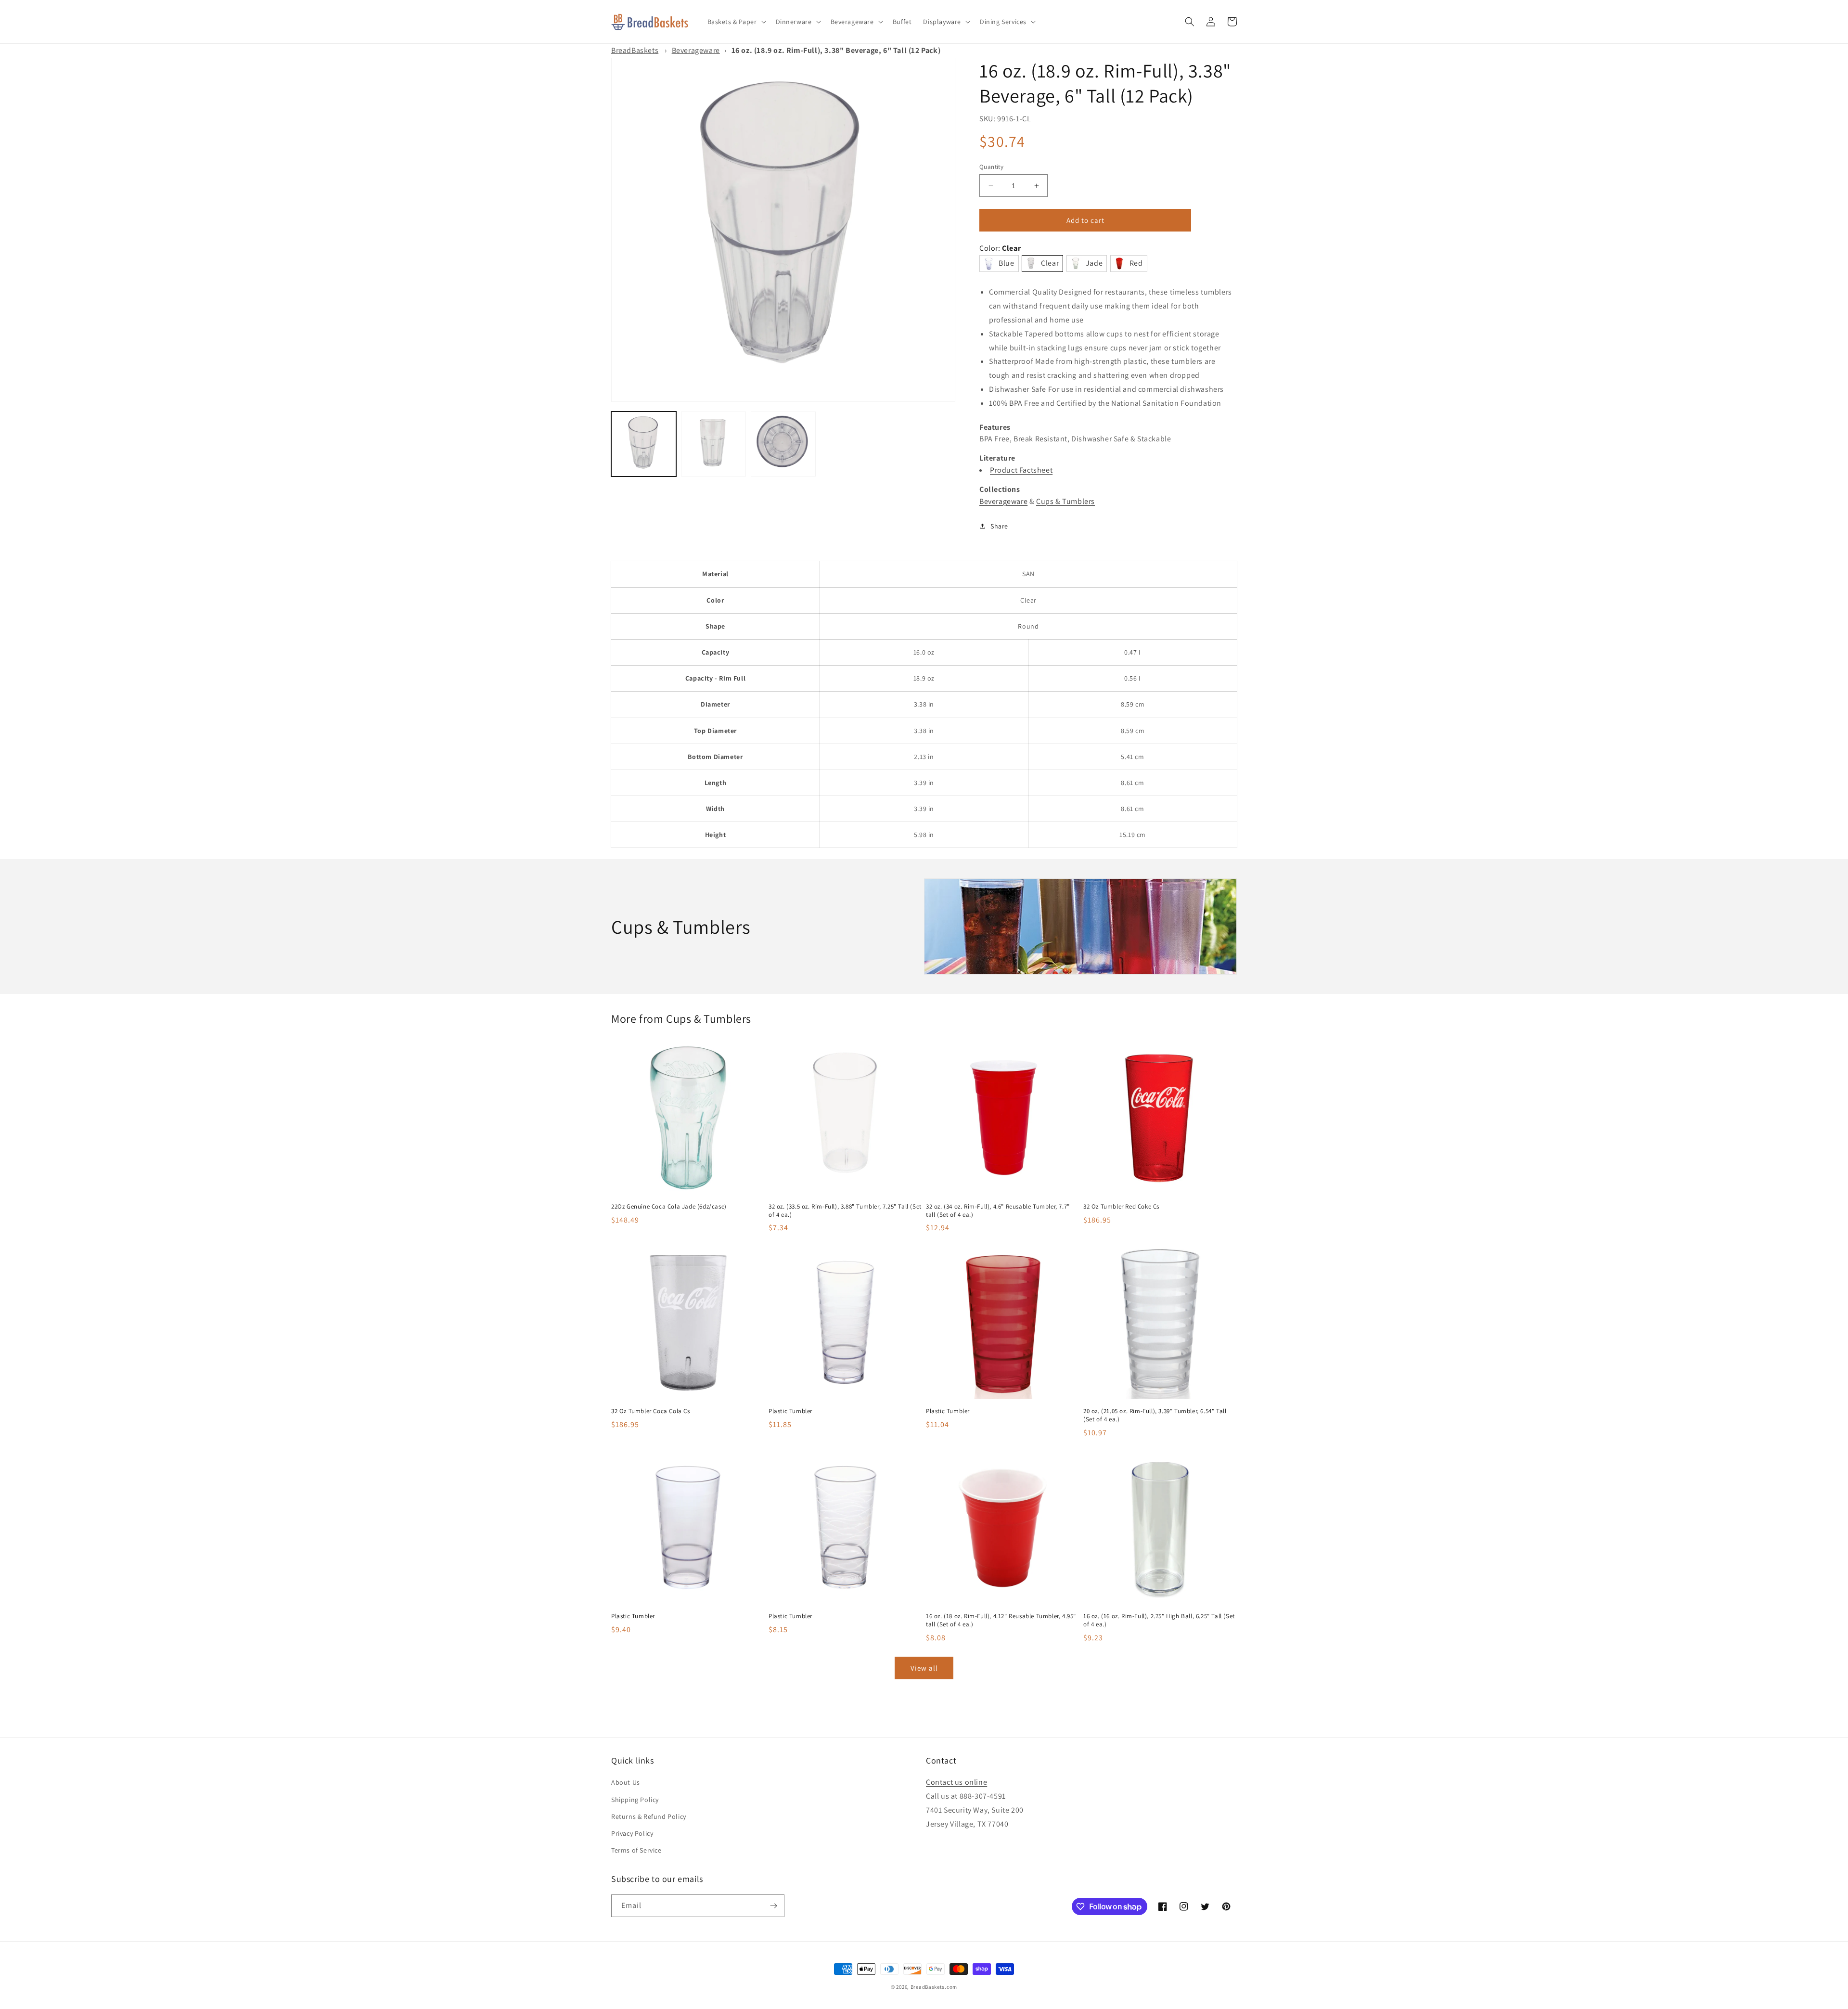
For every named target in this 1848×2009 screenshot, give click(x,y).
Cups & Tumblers (1065, 501)
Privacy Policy (632, 1833)
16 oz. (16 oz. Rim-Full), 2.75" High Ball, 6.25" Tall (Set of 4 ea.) (1159, 1620)
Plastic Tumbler (790, 1411)
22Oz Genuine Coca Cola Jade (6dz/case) (669, 1207)
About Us (626, 1782)
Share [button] (999, 526)
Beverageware (696, 50)
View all (924, 1668)
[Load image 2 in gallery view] (713, 444)
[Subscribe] (773, 1906)
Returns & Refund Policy (649, 1816)
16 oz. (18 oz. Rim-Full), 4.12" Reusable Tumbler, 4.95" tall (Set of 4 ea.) (1001, 1620)
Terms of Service (636, 1850)
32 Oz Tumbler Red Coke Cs (1121, 1207)
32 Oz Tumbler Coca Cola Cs (651, 1411)
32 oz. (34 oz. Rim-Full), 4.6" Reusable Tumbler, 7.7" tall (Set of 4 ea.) (998, 1211)
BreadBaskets (635, 50)
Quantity (991, 167)
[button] (736, 22)
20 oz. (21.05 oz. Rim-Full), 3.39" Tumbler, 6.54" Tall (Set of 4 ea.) (1155, 1415)
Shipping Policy (635, 1800)
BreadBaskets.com (934, 1987)
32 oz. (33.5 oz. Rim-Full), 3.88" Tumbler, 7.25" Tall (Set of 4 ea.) (845, 1211)
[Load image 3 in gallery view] (783, 444)
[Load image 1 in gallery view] (644, 444)
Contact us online (956, 1782)
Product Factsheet (1021, 470)
